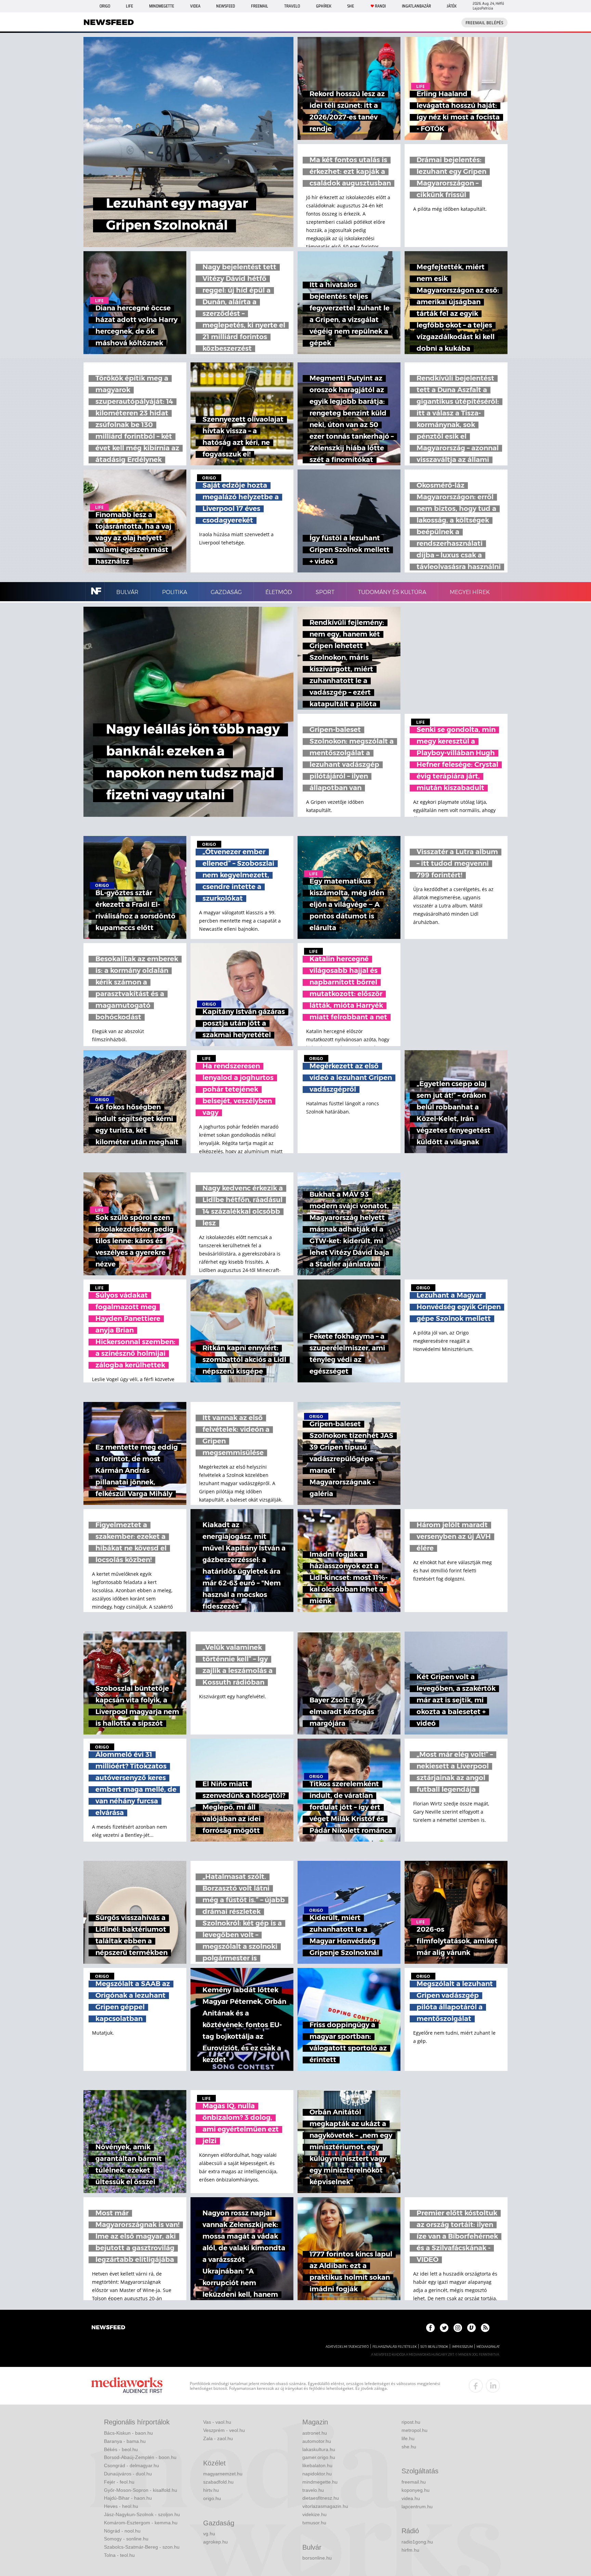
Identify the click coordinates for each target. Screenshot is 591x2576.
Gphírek (324, 6)
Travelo (292, 6)
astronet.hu (315, 2433)
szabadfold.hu (218, 2482)
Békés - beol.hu (121, 2449)
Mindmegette (162, 6)
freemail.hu (414, 2482)
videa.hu (411, 2498)
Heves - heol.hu (121, 2506)
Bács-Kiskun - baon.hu (128, 2433)
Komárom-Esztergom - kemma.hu (141, 2523)
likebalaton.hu (317, 2465)
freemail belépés (484, 23)
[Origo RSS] (485, 2328)
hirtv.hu (211, 2490)
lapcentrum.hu (417, 2507)
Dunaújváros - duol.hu (128, 2474)
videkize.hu (314, 2514)
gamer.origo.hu (319, 2457)
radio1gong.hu (417, 2542)
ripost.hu (411, 2422)
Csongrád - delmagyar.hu (132, 2465)
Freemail (260, 6)
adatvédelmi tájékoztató (347, 2347)
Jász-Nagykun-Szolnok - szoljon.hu (142, 2514)
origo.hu (212, 2498)
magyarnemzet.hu (223, 2474)
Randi (380, 6)
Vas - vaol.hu (217, 2422)
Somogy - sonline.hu (126, 2539)
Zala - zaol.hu (218, 2438)
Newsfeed (226, 6)
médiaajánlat (488, 2347)
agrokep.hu (215, 2542)
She (351, 6)
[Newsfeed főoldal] (108, 2328)
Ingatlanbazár (416, 6)
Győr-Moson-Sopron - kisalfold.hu (141, 2490)
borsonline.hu (317, 2558)
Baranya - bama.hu (125, 2441)
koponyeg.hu (416, 2490)
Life (129, 6)
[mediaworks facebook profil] (476, 2386)
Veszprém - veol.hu (224, 2430)
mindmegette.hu (320, 2482)
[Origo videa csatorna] (471, 2328)
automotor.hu (317, 2441)
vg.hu (209, 2534)
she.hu (409, 2447)
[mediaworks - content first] (127, 2386)
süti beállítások (434, 2347)
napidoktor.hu (317, 2474)
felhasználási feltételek (395, 2347)
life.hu (408, 2438)
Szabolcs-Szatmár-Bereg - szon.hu (142, 2547)
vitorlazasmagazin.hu (325, 2506)
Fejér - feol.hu (119, 2482)
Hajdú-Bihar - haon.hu (128, 2498)
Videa (195, 6)
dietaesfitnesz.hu (321, 2498)
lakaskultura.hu (319, 2449)
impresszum (462, 2347)
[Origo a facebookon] (430, 2328)
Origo (105, 6)
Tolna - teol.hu (119, 2555)
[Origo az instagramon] (458, 2328)
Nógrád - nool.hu (122, 2531)
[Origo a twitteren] (444, 2328)
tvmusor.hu (314, 2523)
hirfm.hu (410, 2550)
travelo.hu (313, 2490)
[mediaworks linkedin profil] (493, 2386)
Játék (452, 6)
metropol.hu (415, 2430)
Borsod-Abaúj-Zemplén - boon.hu (140, 2457)
